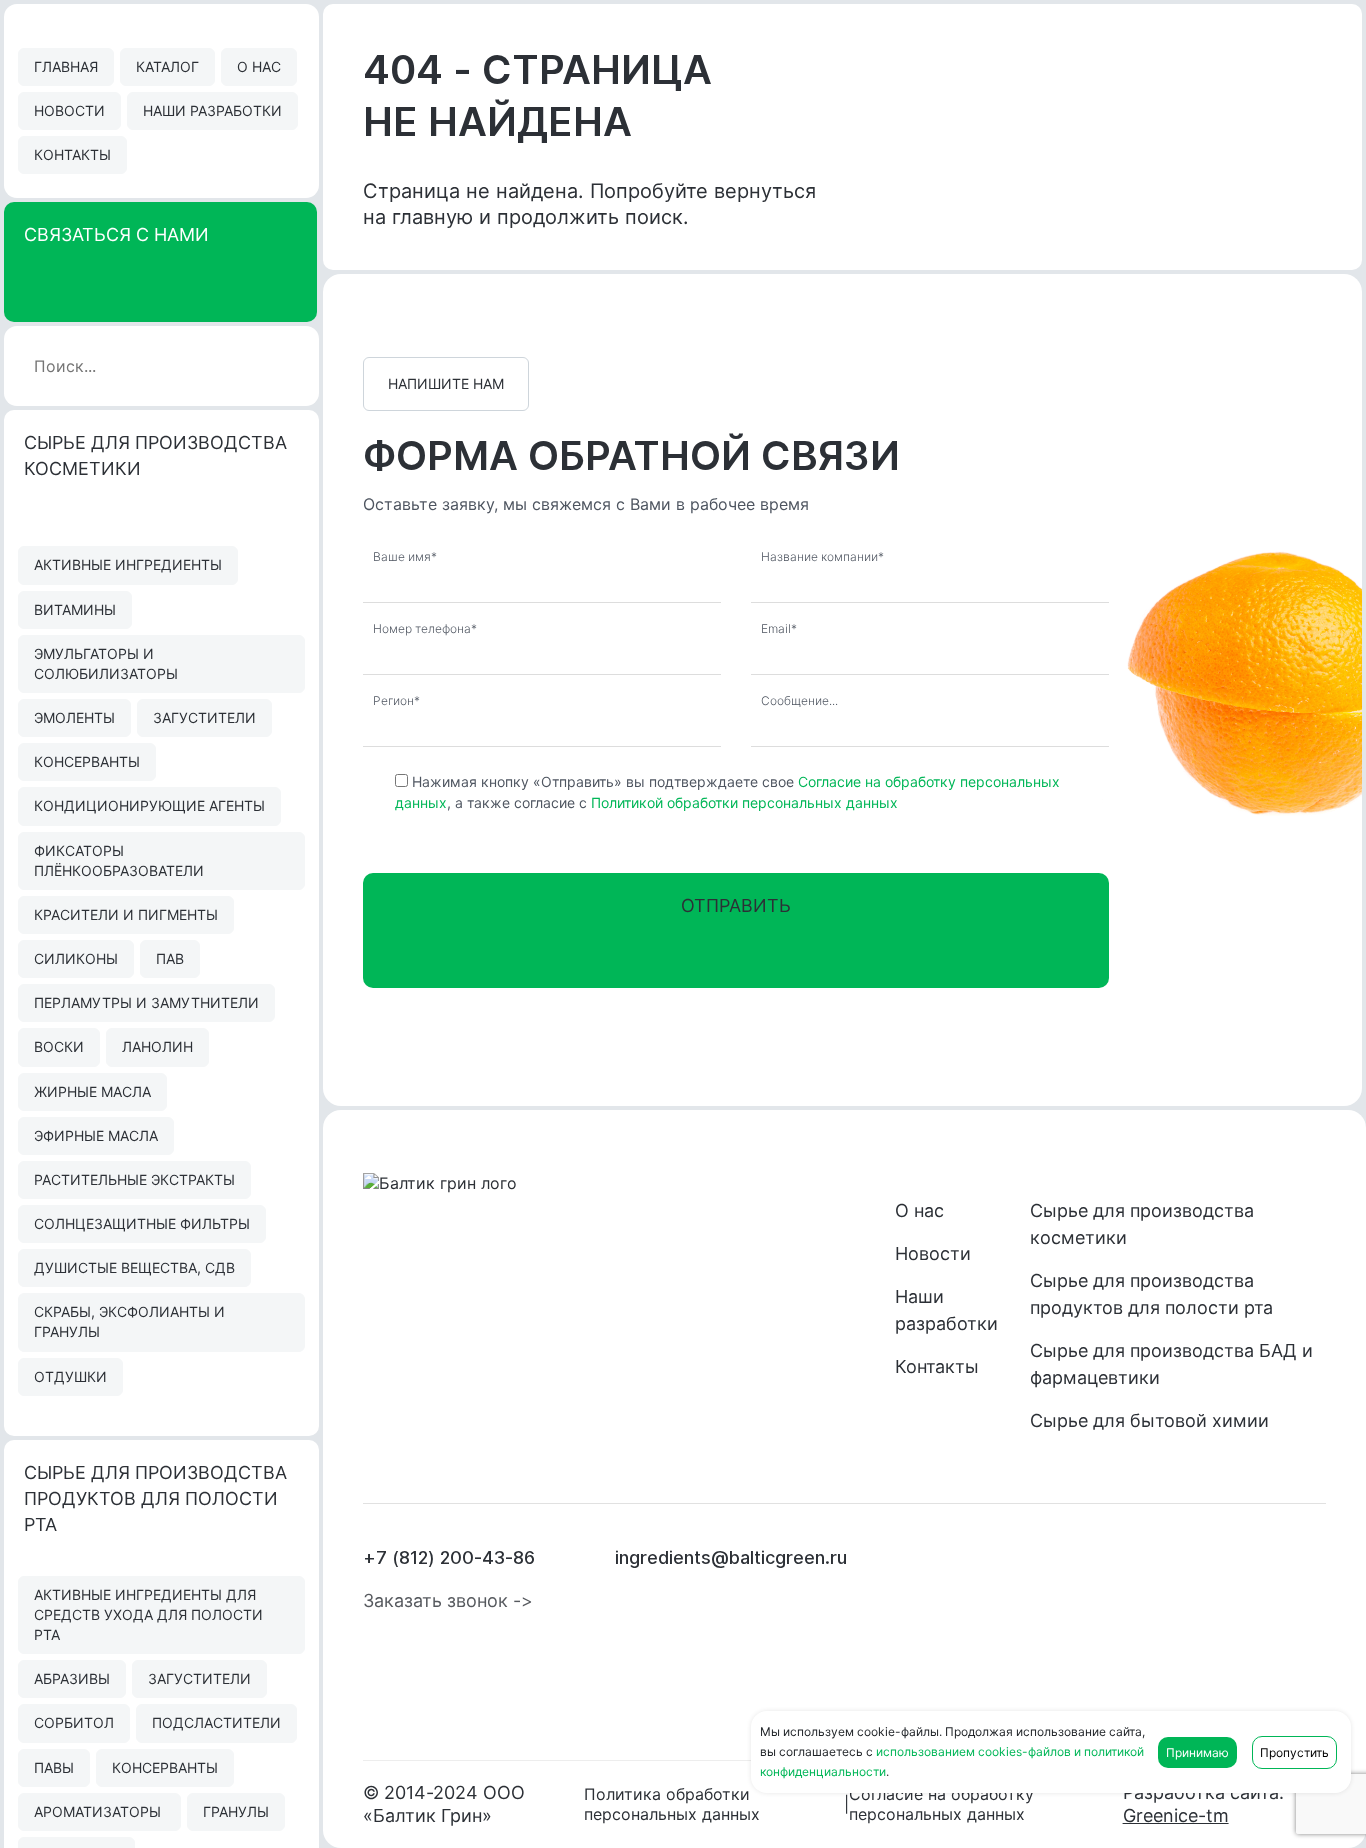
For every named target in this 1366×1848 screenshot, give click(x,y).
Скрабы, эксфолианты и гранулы (129, 1321)
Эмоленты (74, 717)
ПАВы (54, 1767)
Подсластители (216, 1722)
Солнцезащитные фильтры (142, 1223)
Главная (66, 66)
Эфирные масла (96, 1135)
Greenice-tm (1176, 1815)
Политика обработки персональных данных (672, 1804)
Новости (69, 110)
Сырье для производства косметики (1142, 1224)
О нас (259, 66)
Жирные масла (92, 1091)
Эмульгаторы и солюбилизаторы (106, 663)
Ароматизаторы (99, 1811)
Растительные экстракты (134, 1179)
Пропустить (1294, 1752)
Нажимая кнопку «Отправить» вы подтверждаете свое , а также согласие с (727, 792)
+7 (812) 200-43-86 (449, 1557)
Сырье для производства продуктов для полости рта (1151, 1294)
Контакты (72, 154)
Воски (59, 1046)
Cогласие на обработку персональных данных (941, 1804)
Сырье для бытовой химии (1149, 1420)
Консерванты (87, 761)
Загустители (204, 717)
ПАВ (170, 958)
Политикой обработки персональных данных (744, 802)
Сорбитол (74, 1722)
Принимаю (1197, 1752)
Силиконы (76, 958)
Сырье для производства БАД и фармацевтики (1171, 1364)
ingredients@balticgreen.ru (731, 1557)
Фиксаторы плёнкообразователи (119, 860)
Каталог (167, 66)
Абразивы (72, 1678)
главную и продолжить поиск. (540, 217)
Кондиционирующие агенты (149, 805)
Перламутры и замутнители (146, 1002)
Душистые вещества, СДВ (134, 1267)
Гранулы (236, 1811)
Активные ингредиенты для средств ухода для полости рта (148, 1614)
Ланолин (157, 1046)
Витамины (75, 609)
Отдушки (70, 1376)
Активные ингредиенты (128, 564)
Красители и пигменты (126, 914)
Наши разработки (212, 110)
